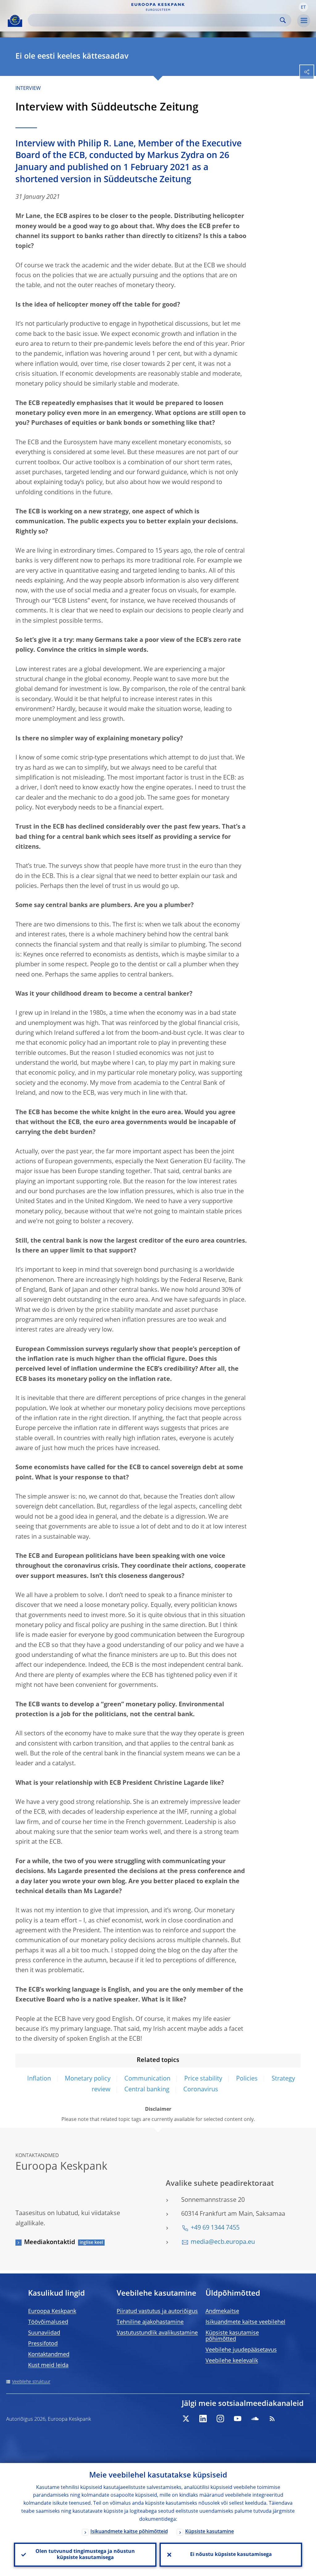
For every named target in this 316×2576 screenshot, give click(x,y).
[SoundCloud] (255, 2419)
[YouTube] (238, 2419)
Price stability (203, 2079)
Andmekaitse (222, 2311)
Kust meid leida (48, 2365)
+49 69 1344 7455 (215, 2228)
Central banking (147, 2090)
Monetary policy (88, 2079)
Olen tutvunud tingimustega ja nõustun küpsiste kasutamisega (85, 2555)
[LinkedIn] (203, 2419)
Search (283, 20)
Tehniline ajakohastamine (150, 2322)
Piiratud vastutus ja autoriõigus (157, 2311)
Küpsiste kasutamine (210, 2532)
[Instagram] (220, 2419)
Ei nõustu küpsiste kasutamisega (231, 2555)
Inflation (39, 2079)
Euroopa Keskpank (52, 2311)
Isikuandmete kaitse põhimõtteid (129, 2532)
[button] (303, 7)
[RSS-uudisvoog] (272, 2419)
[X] (186, 2419)
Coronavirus (201, 2090)
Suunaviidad (44, 2333)
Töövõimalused (48, 2322)
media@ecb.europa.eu (223, 2242)
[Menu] (304, 21)
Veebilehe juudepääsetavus (241, 2350)
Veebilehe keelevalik (232, 2361)
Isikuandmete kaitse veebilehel (245, 2322)
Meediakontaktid (50, 2243)
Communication (147, 2079)
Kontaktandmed (49, 2355)
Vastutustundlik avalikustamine (157, 2333)
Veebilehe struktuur (31, 2382)
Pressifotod (43, 2344)
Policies (247, 2079)
